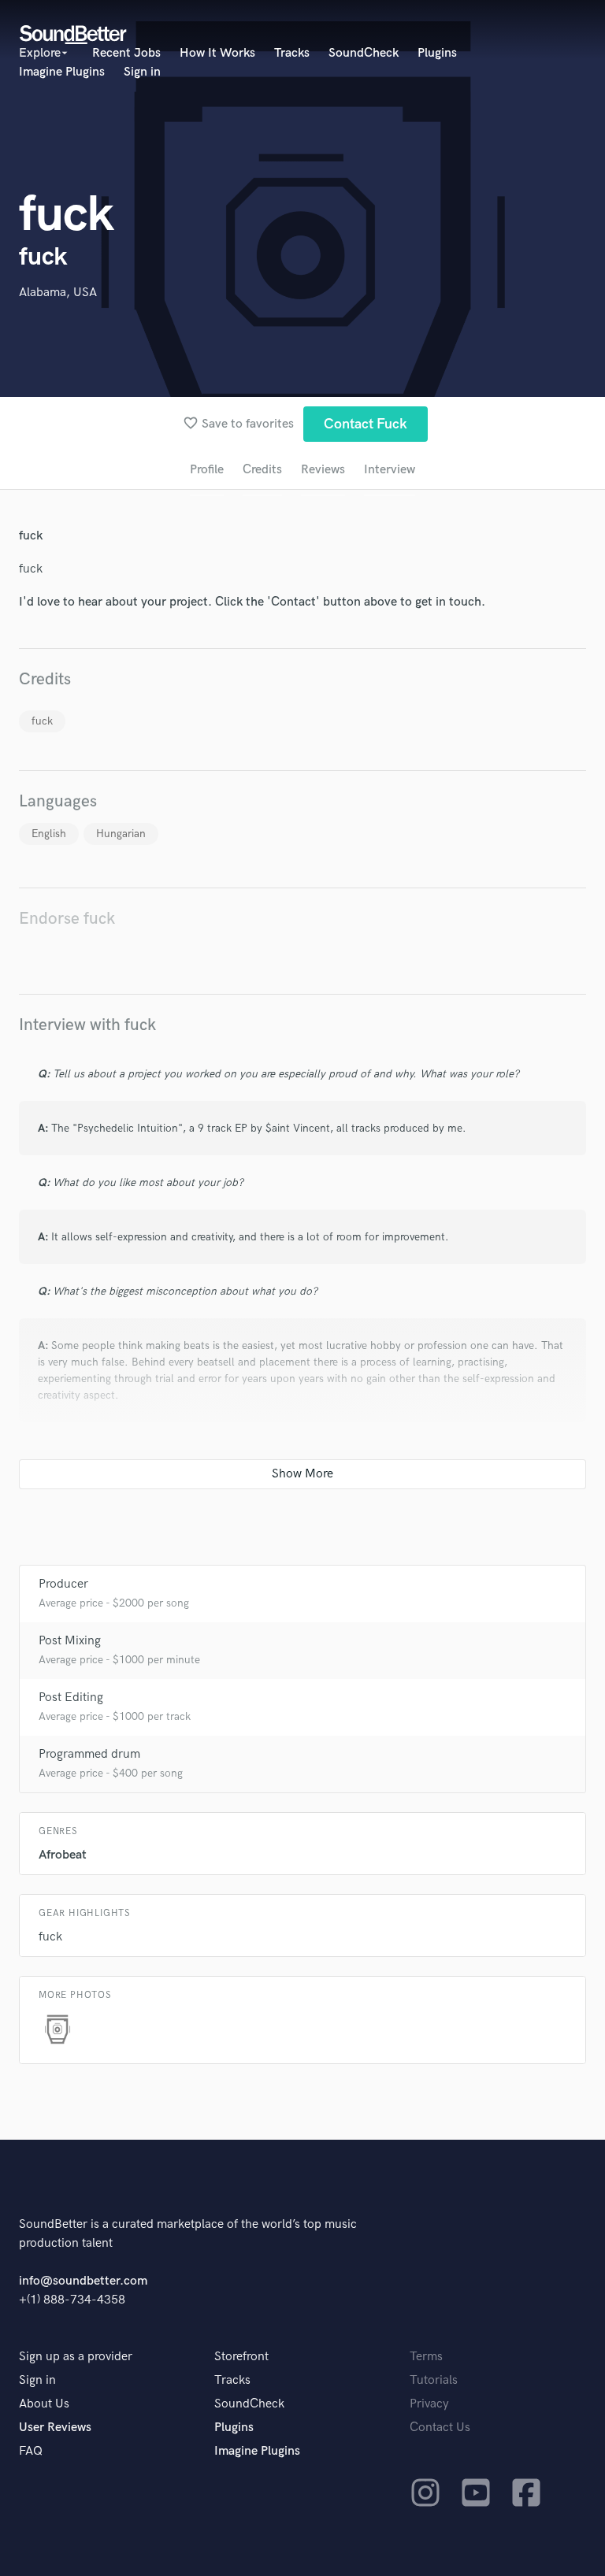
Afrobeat (63, 1855)
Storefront (241, 2357)
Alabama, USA (58, 293)
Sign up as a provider (76, 2357)
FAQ (31, 2451)
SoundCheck (364, 53)
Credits (262, 470)
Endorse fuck (67, 919)
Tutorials (434, 2380)
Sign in (142, 72)
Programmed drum (89, 1754)
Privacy (429, 2404)
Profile (207, 470)
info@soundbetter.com (83, 2281)
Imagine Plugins (62, 72)
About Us (44, 2404)
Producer (63, 1584)
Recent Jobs (126, 53)
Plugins (437, 53)
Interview (390, 470)
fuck (42, 721)
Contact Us (440, 2428)
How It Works (217, 53)
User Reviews (55, 2428)
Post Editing (71, 1698)
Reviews (323, 470)
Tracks (292, 53)
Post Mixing (70, 1641)
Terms (426, 2357)
